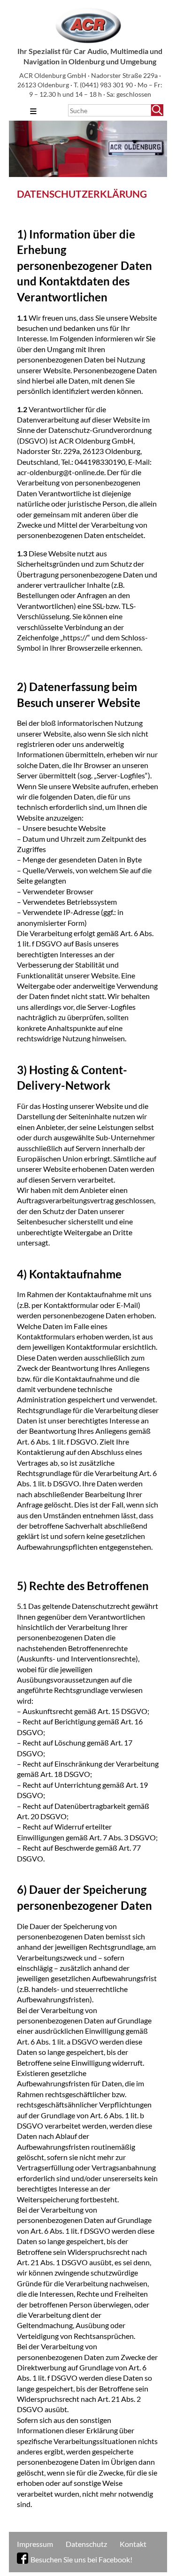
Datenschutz (86, 2544)
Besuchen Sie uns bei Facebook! (81, 2559)
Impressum (35, 2544)
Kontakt (133, 2544)
